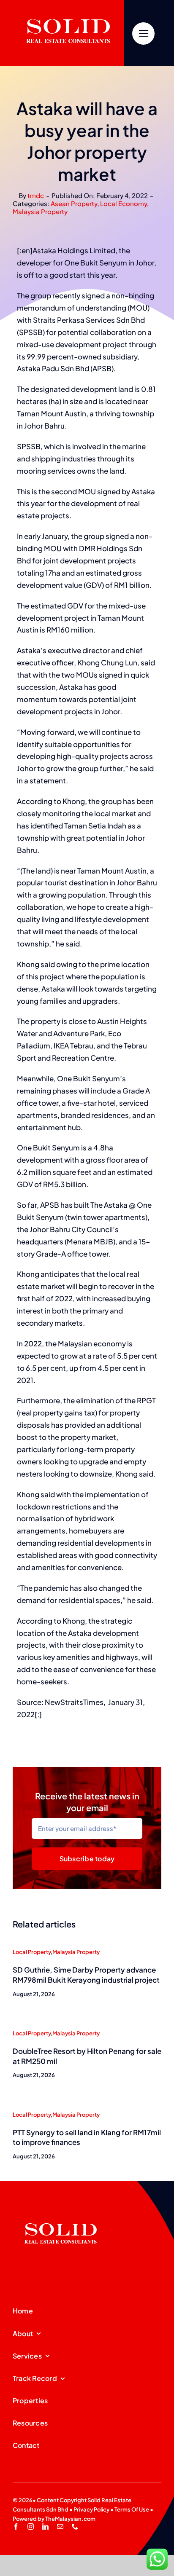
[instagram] (31, 2526)
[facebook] (16, 2526)
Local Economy (124, 203)
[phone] (75, 2526)
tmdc (36, 195)
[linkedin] (45, 2526)
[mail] (60, 2526)
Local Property (32, 1952)
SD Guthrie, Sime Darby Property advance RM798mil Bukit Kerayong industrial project (86, 1975)
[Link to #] (143, 34)
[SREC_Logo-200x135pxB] (61, 2210)
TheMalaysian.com (70, 2519)
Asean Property (74, 203)
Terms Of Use (132, 2509)
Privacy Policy (91, 2509)
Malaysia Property (40, 211)
